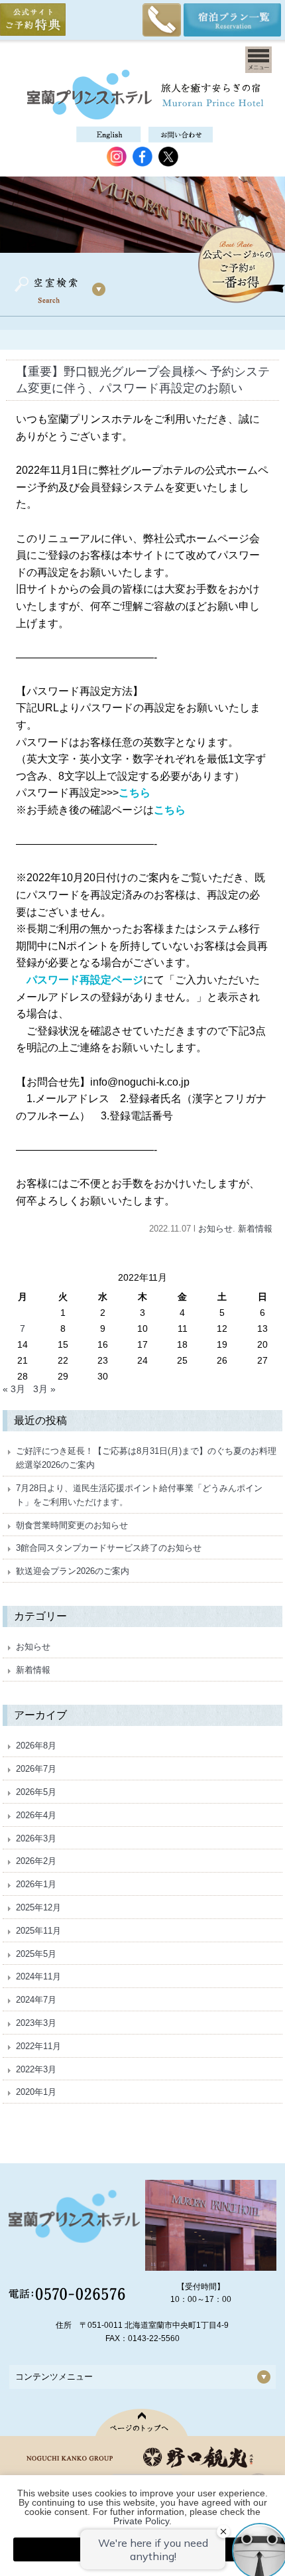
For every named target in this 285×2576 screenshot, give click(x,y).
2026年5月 (36, 1792)
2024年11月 (38, 1976)
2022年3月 (36, 2069)
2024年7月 (36, 2000)
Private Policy (141, 2521)
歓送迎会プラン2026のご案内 (73, 1571)
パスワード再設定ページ (85, 980)
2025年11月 (38, 1931)
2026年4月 (36, 1815)
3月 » (44, 1389)
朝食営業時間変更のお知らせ (72, 1525)
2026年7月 (36, 1769)
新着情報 (255, 1229)
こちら (135, 793)
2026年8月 (36, 1746)
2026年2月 (36, 1861)
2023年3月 (36, 2023)
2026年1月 (36, 1884)
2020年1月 (36, 2092)
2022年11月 (38, 2046)
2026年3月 (36, 1838)
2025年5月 (36, 1954)
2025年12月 (38, 1907)
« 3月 (14, 1389)
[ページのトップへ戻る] (143, 2422)
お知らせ (215, 1229)
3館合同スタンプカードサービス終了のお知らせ (109, 1548)
